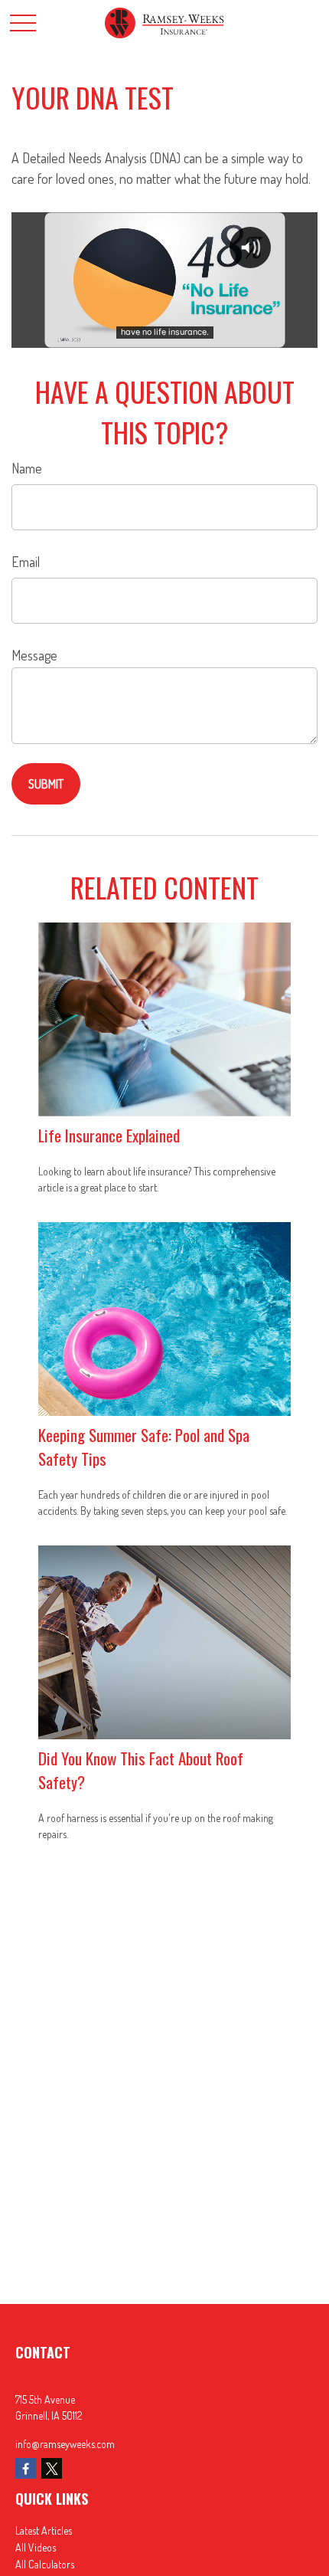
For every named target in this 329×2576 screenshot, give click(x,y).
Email (26, 562)
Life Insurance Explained (109, 1135)
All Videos (36, 2547)
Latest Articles (44, 2530)
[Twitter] (52, 2468)
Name (27, 468)
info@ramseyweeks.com (65, 2444)
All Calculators (45, 2564)
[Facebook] (26, 2468)
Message (34, 655)
